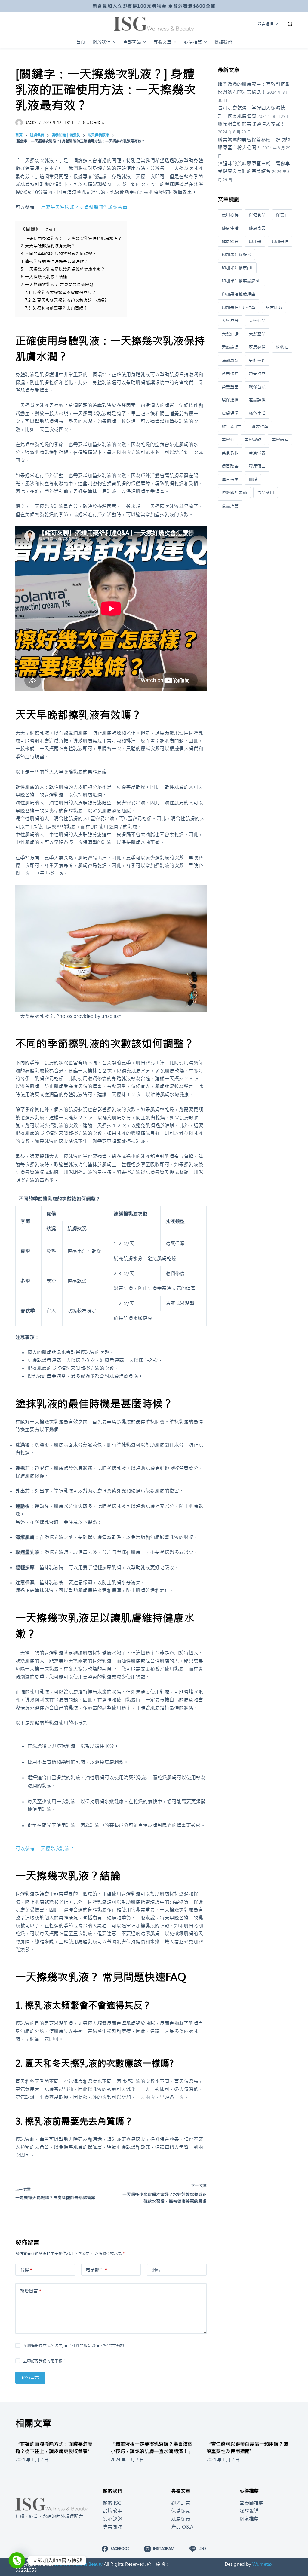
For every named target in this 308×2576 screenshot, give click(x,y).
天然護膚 (230, 347)
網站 (156, 2270)
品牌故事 (112, 2511)
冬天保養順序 (93, 123)
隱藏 (49, 229)
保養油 (282, 215)
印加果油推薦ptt (237, 268)
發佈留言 (30, 2378)
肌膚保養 (181, 2519)
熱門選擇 (230, 374)
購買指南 (230, 479)
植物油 (282, 347)
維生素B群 (231, 426)
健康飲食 (230, 241)
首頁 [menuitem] (81, 42)
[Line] (17, 2560)
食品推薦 (230, 506)
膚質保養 (257, 453)
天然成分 (230, 321)
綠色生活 (257, 413)
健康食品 (257, 228)
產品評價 (257, 400)
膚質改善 (230, 466)
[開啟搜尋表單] (290, 24)
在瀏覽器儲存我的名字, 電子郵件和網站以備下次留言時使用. (75, 2346)
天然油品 (257, 321)
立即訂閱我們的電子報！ (45, 2361)
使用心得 (230, 215)
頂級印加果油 (234, 493)
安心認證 (112, 2519)
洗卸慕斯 (230, 360)
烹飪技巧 (257, 360)
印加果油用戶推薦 (239, 307)
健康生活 (230, 228)
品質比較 (274, 307)
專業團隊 (112, 2527)
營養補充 (257, 374)
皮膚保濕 (230, 413)
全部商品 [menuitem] (132, 42)
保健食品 (257, 215)
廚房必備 (257, 347)
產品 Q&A (182, 2527)
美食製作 (230, 453)
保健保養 (181, 2511)
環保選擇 (230, 400)
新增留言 (31, 2291)
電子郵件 (96, 2270)
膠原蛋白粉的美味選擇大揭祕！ (251, 124)
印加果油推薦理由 (239, 294)
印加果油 (280, 241)
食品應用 (266, 493)
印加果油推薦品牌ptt (241, 281)
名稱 (26, 2270)
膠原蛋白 (257, 466)
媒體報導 (249, 2511)
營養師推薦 (251, 2503)
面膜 (253, 479)
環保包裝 (257, 387)
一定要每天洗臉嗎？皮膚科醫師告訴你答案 (82, 207)
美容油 (228, 440)
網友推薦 (260, 426)
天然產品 (257, 334)
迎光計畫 (181, 2503)
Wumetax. (263, 2564)
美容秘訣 (253, 440)
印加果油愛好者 (236, 255)
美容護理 (280, 440)
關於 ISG (112, 2503)
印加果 (255, 241)
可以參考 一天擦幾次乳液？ (45, 1848)
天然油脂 (230, 334)
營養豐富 (230, 387)
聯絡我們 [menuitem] (223, 42)
